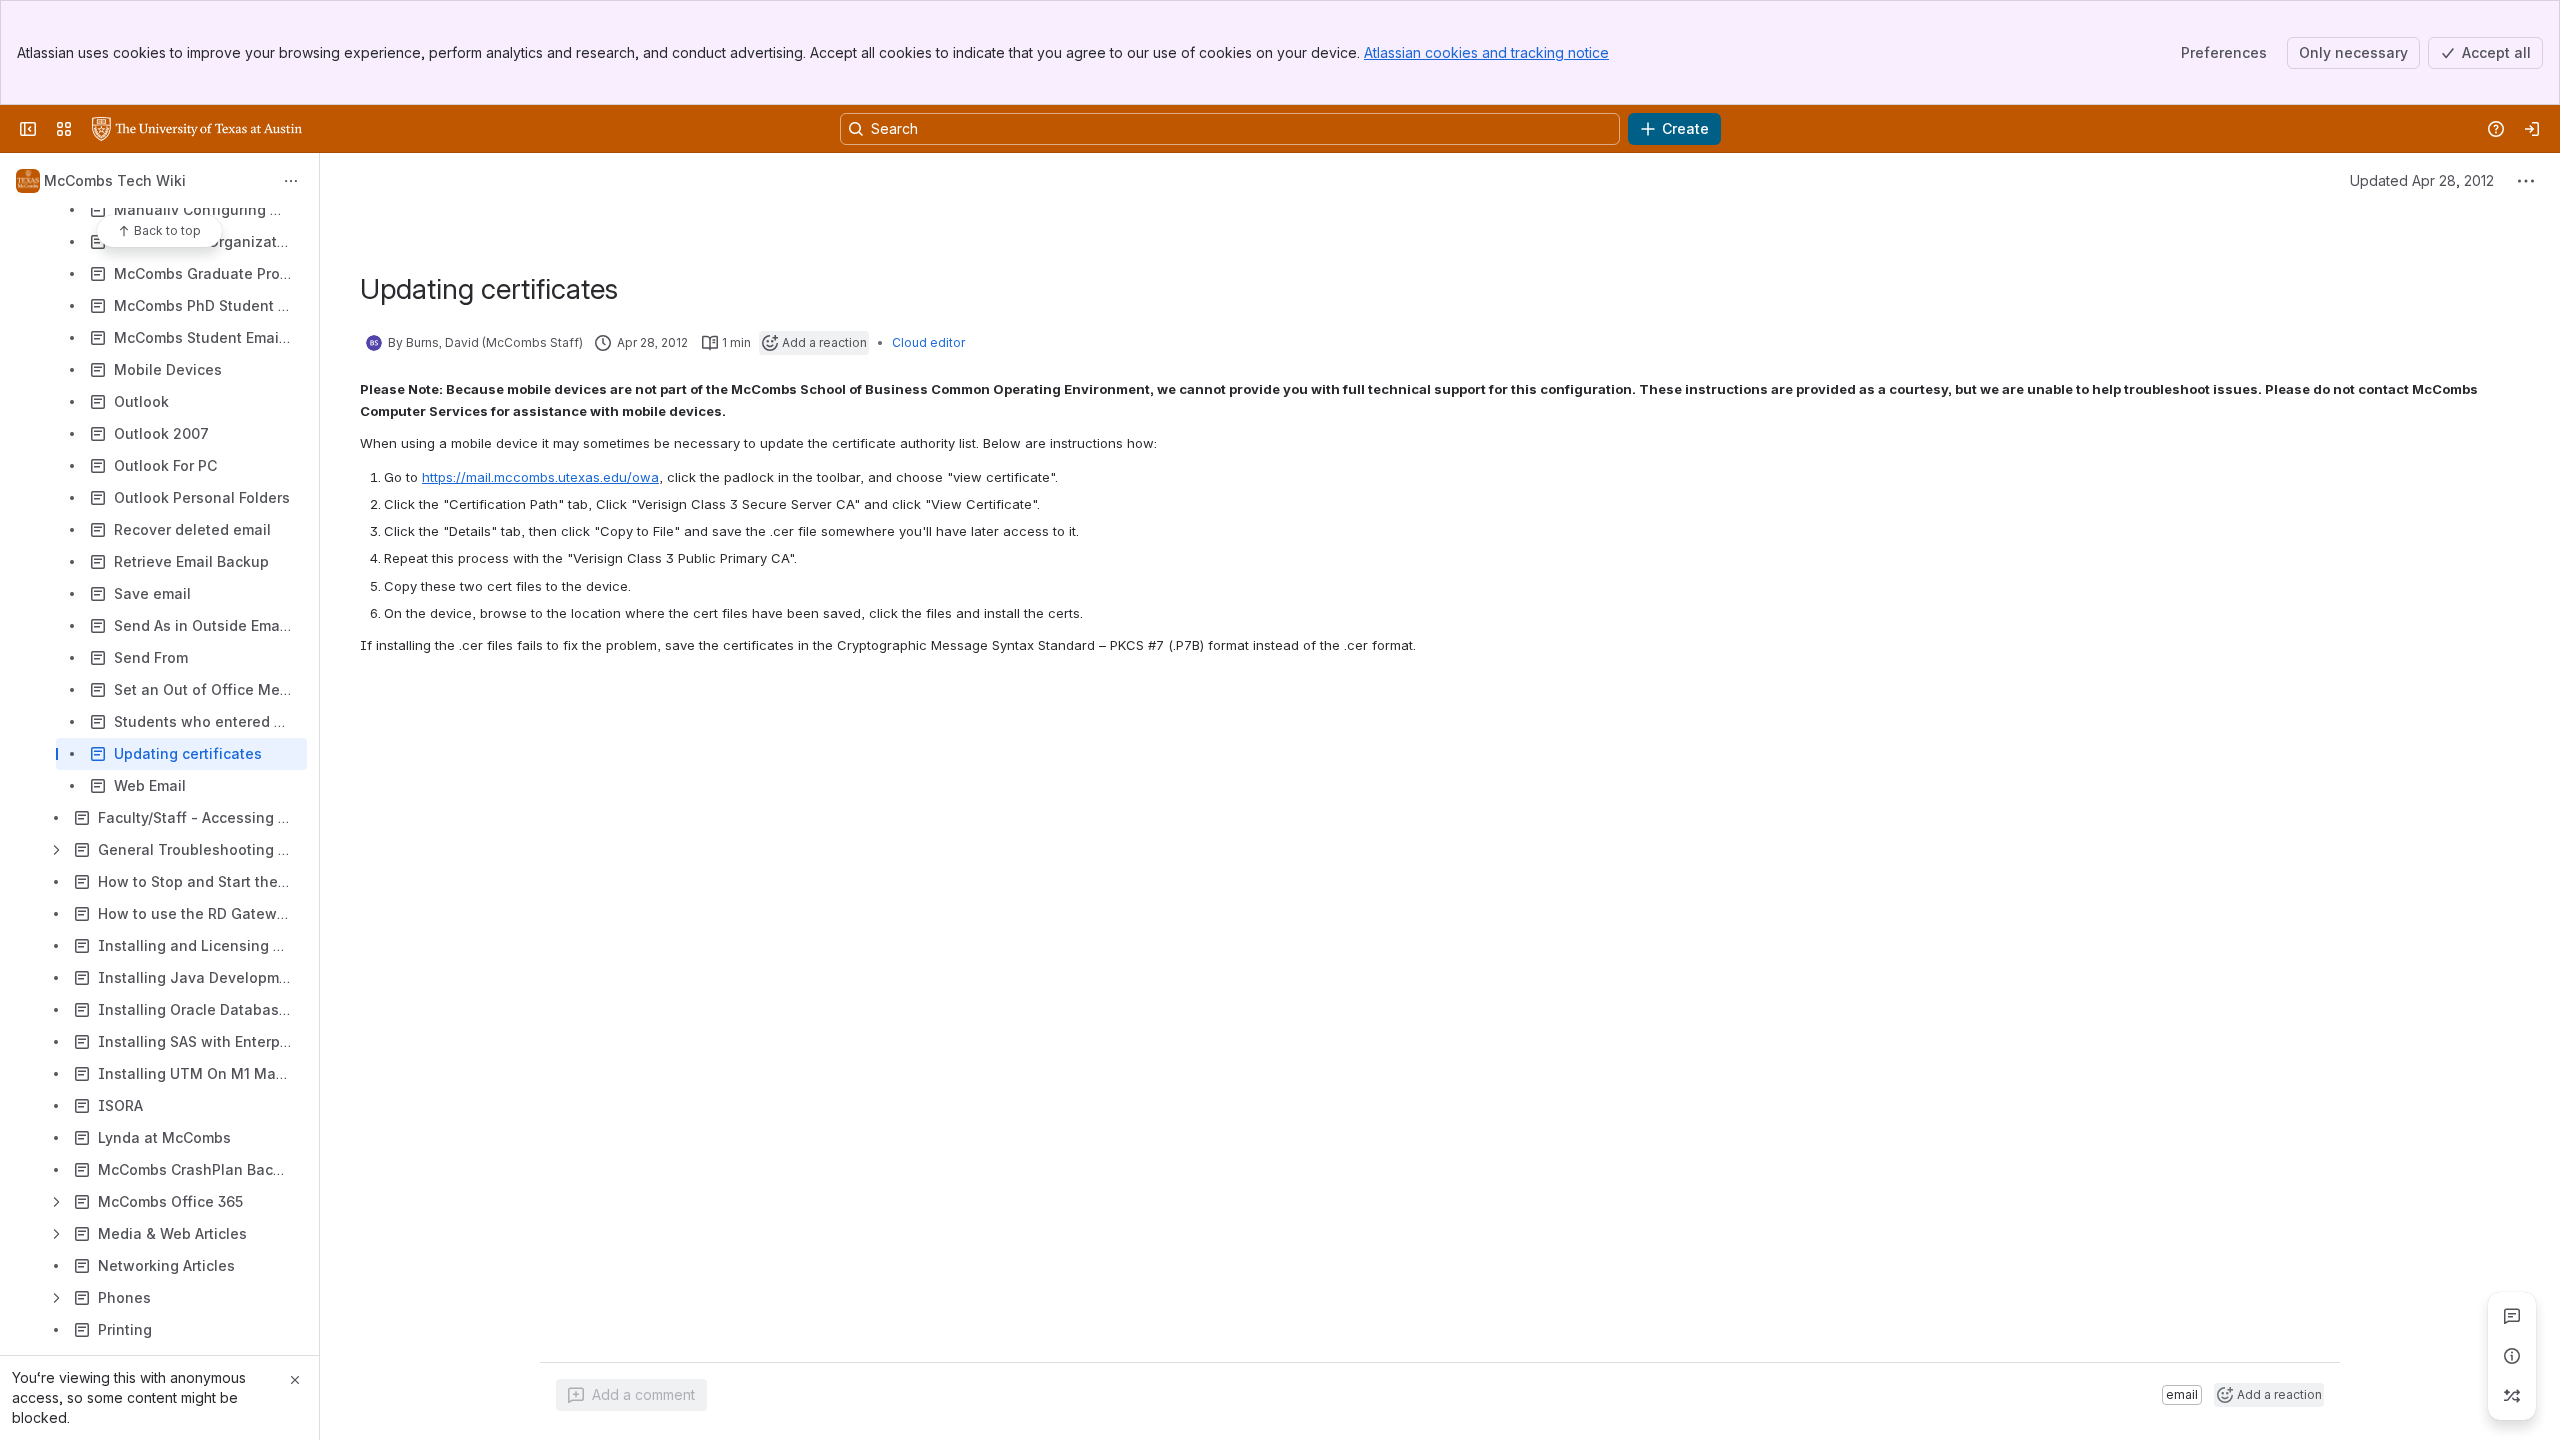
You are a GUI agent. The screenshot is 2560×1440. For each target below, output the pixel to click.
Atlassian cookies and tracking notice (1486, 52)
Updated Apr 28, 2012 (2422, 180)
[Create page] (2512, 1396)
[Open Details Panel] (2512, 1356)
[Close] (295, 1380)
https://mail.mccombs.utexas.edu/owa (540, 477)
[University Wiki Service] (197, 129)
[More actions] (291, 181)
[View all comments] (2512, 1316)
